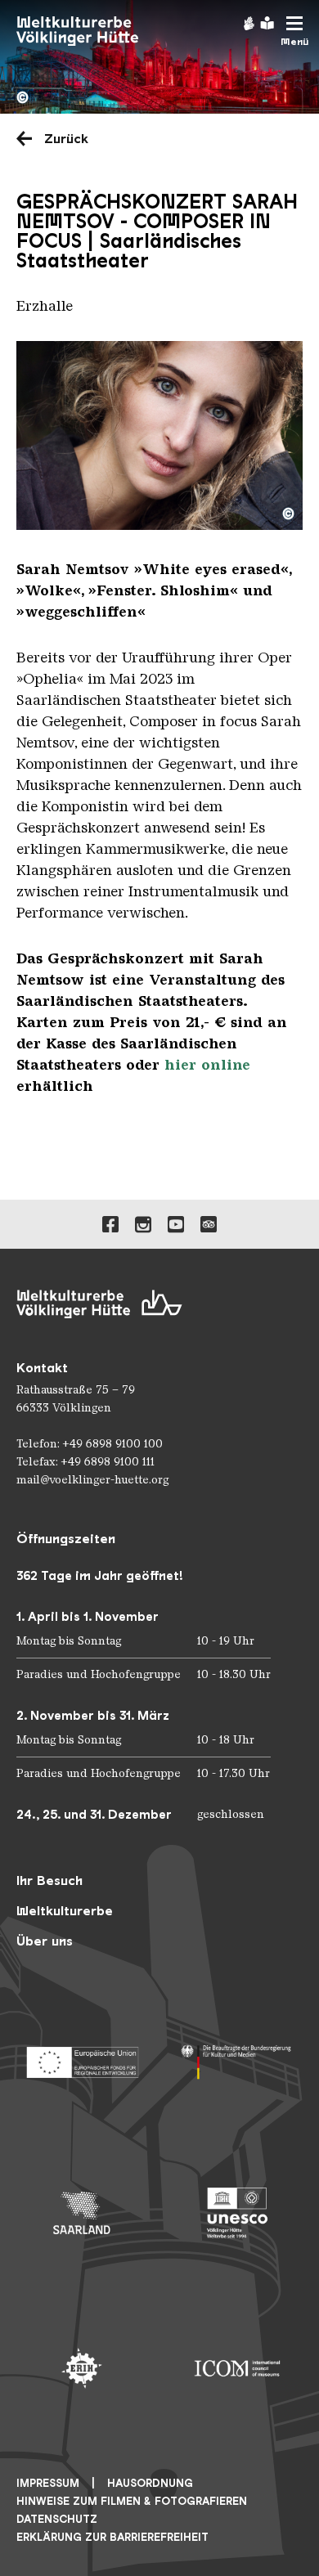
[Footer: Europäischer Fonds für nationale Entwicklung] (82, 2058)
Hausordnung (150, 2483)
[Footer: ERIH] (82, 2368)
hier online (207, 1065)
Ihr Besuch (49, 1880)
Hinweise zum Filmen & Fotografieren (132, 2501)
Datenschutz (57, 2519)
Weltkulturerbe (65, 1911)
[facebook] (110, 1224)
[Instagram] (143, 1224)
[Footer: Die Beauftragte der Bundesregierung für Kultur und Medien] (237, 2058)
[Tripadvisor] (209, 1224)
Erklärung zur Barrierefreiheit (112, 2537)
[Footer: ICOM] (237, 2368)
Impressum (48, 2483)
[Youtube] (176, 1224)
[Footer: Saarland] (82, 2213)
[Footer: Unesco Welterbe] (237, 2213)
